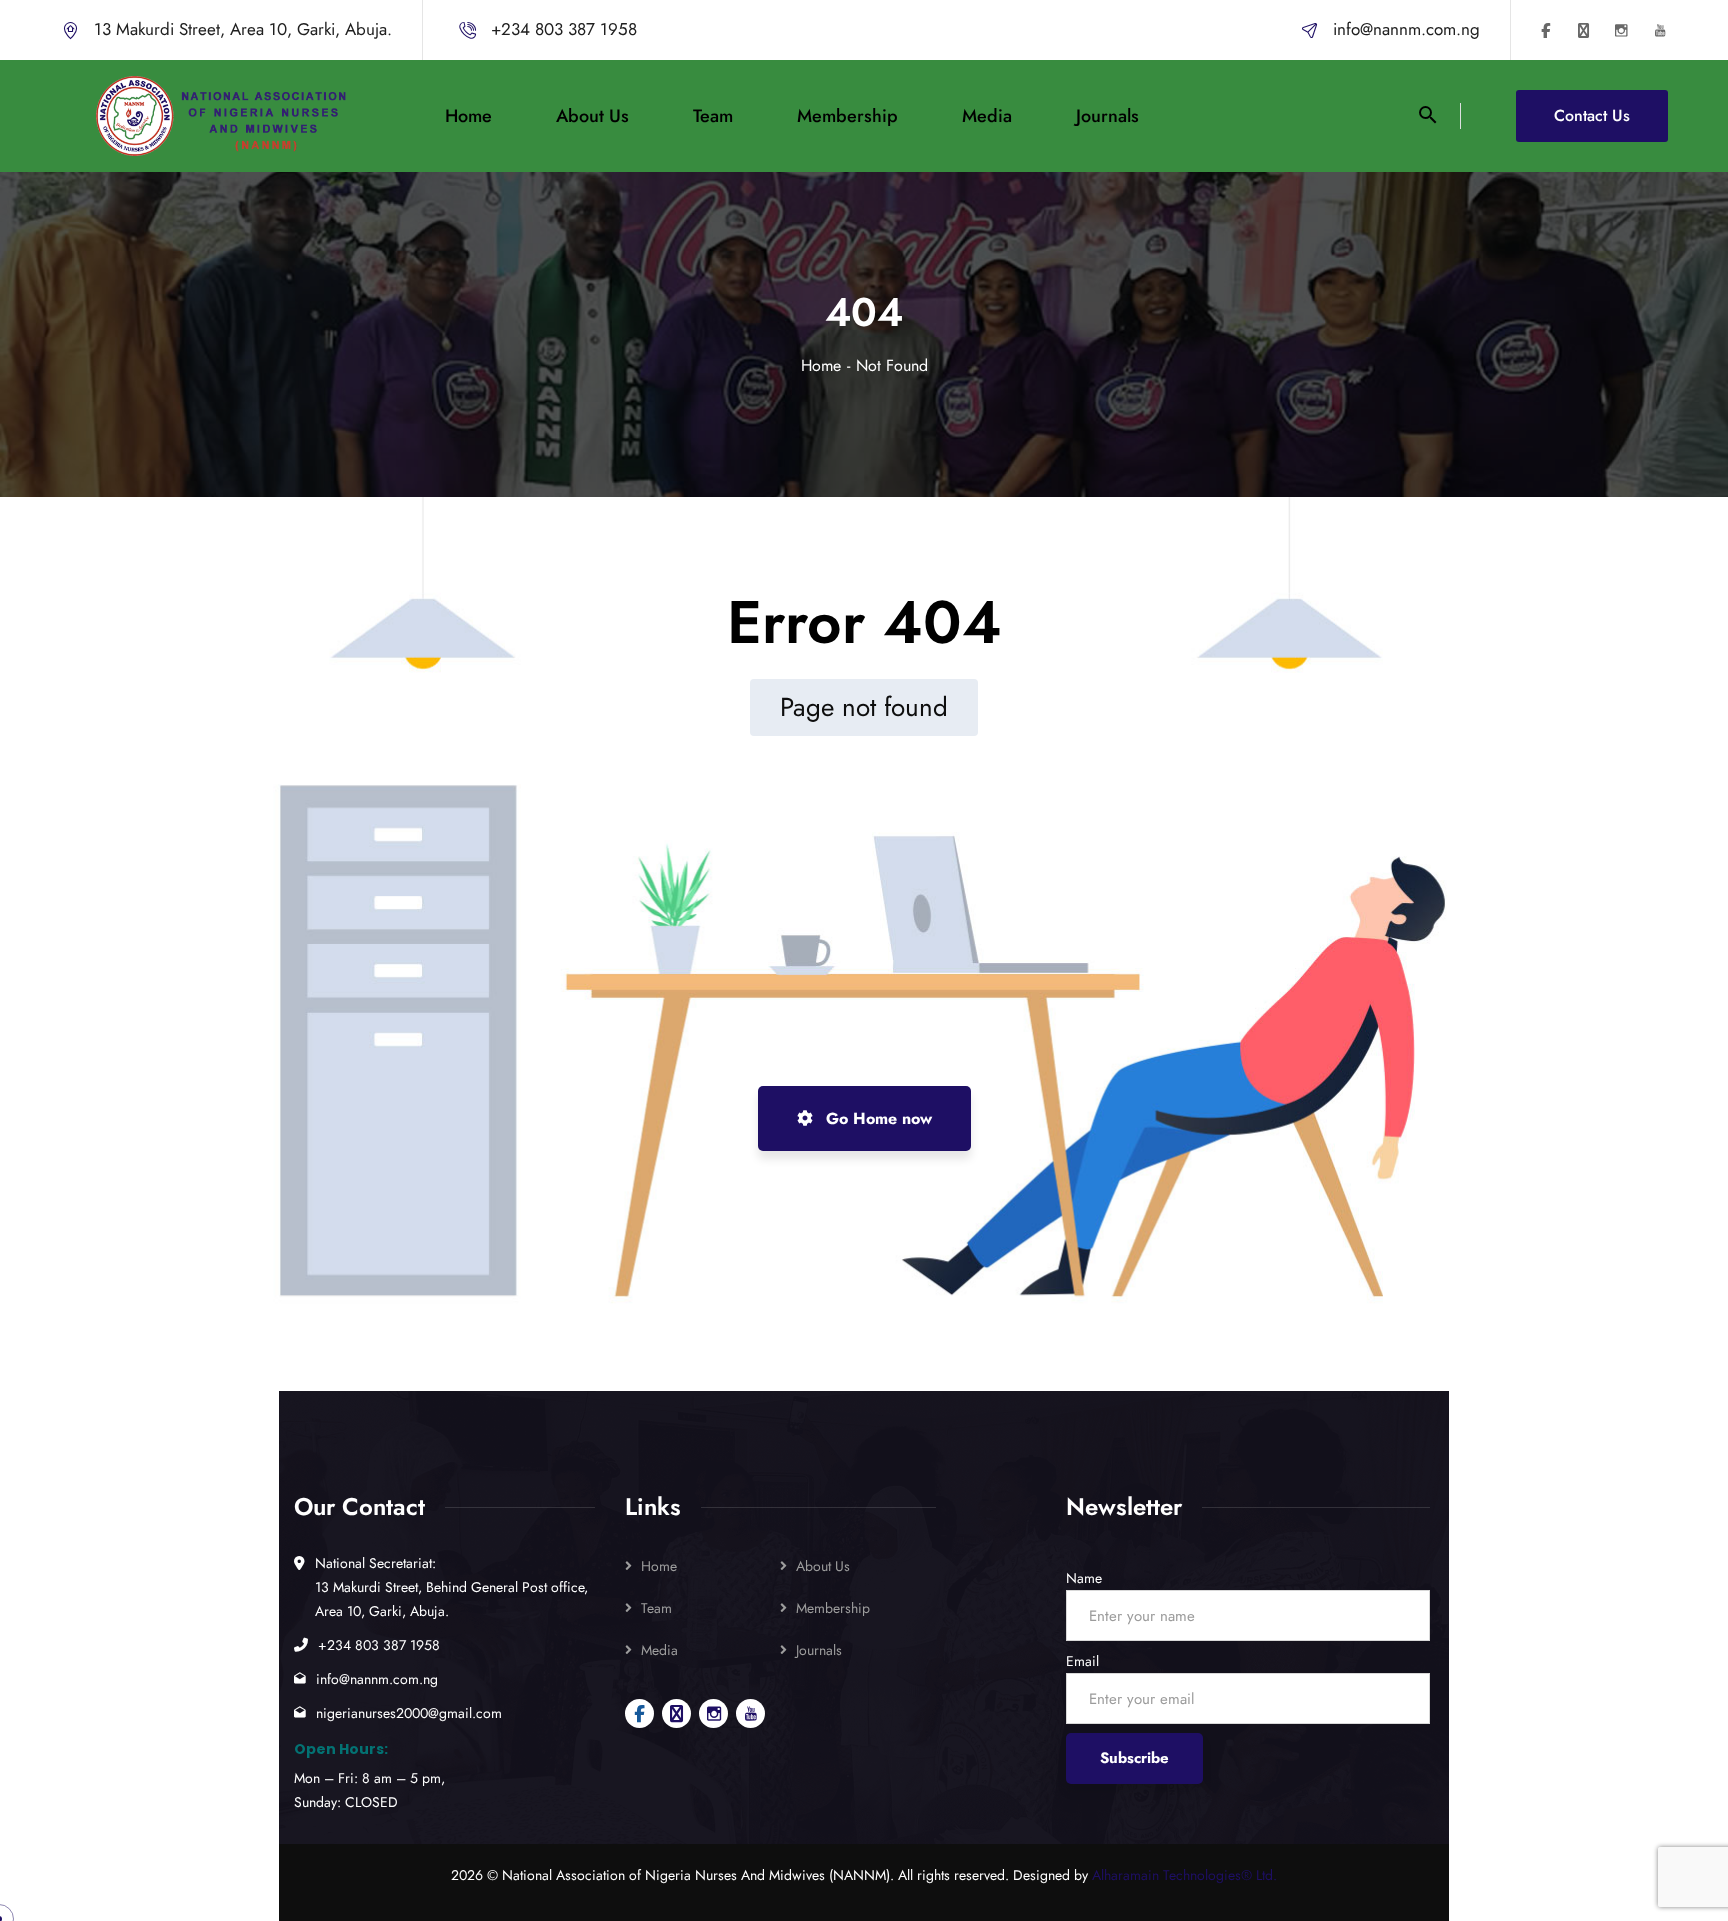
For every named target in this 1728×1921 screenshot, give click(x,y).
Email (1082, 1661)
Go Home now (876, 1118)
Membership (833, 1608)
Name (1084, 1578)
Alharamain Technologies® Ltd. (1184, 1875)
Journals (819, 1650)
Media (659, 1650)
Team (656, 1608)
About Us (823, 1566)
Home (821, 365)
